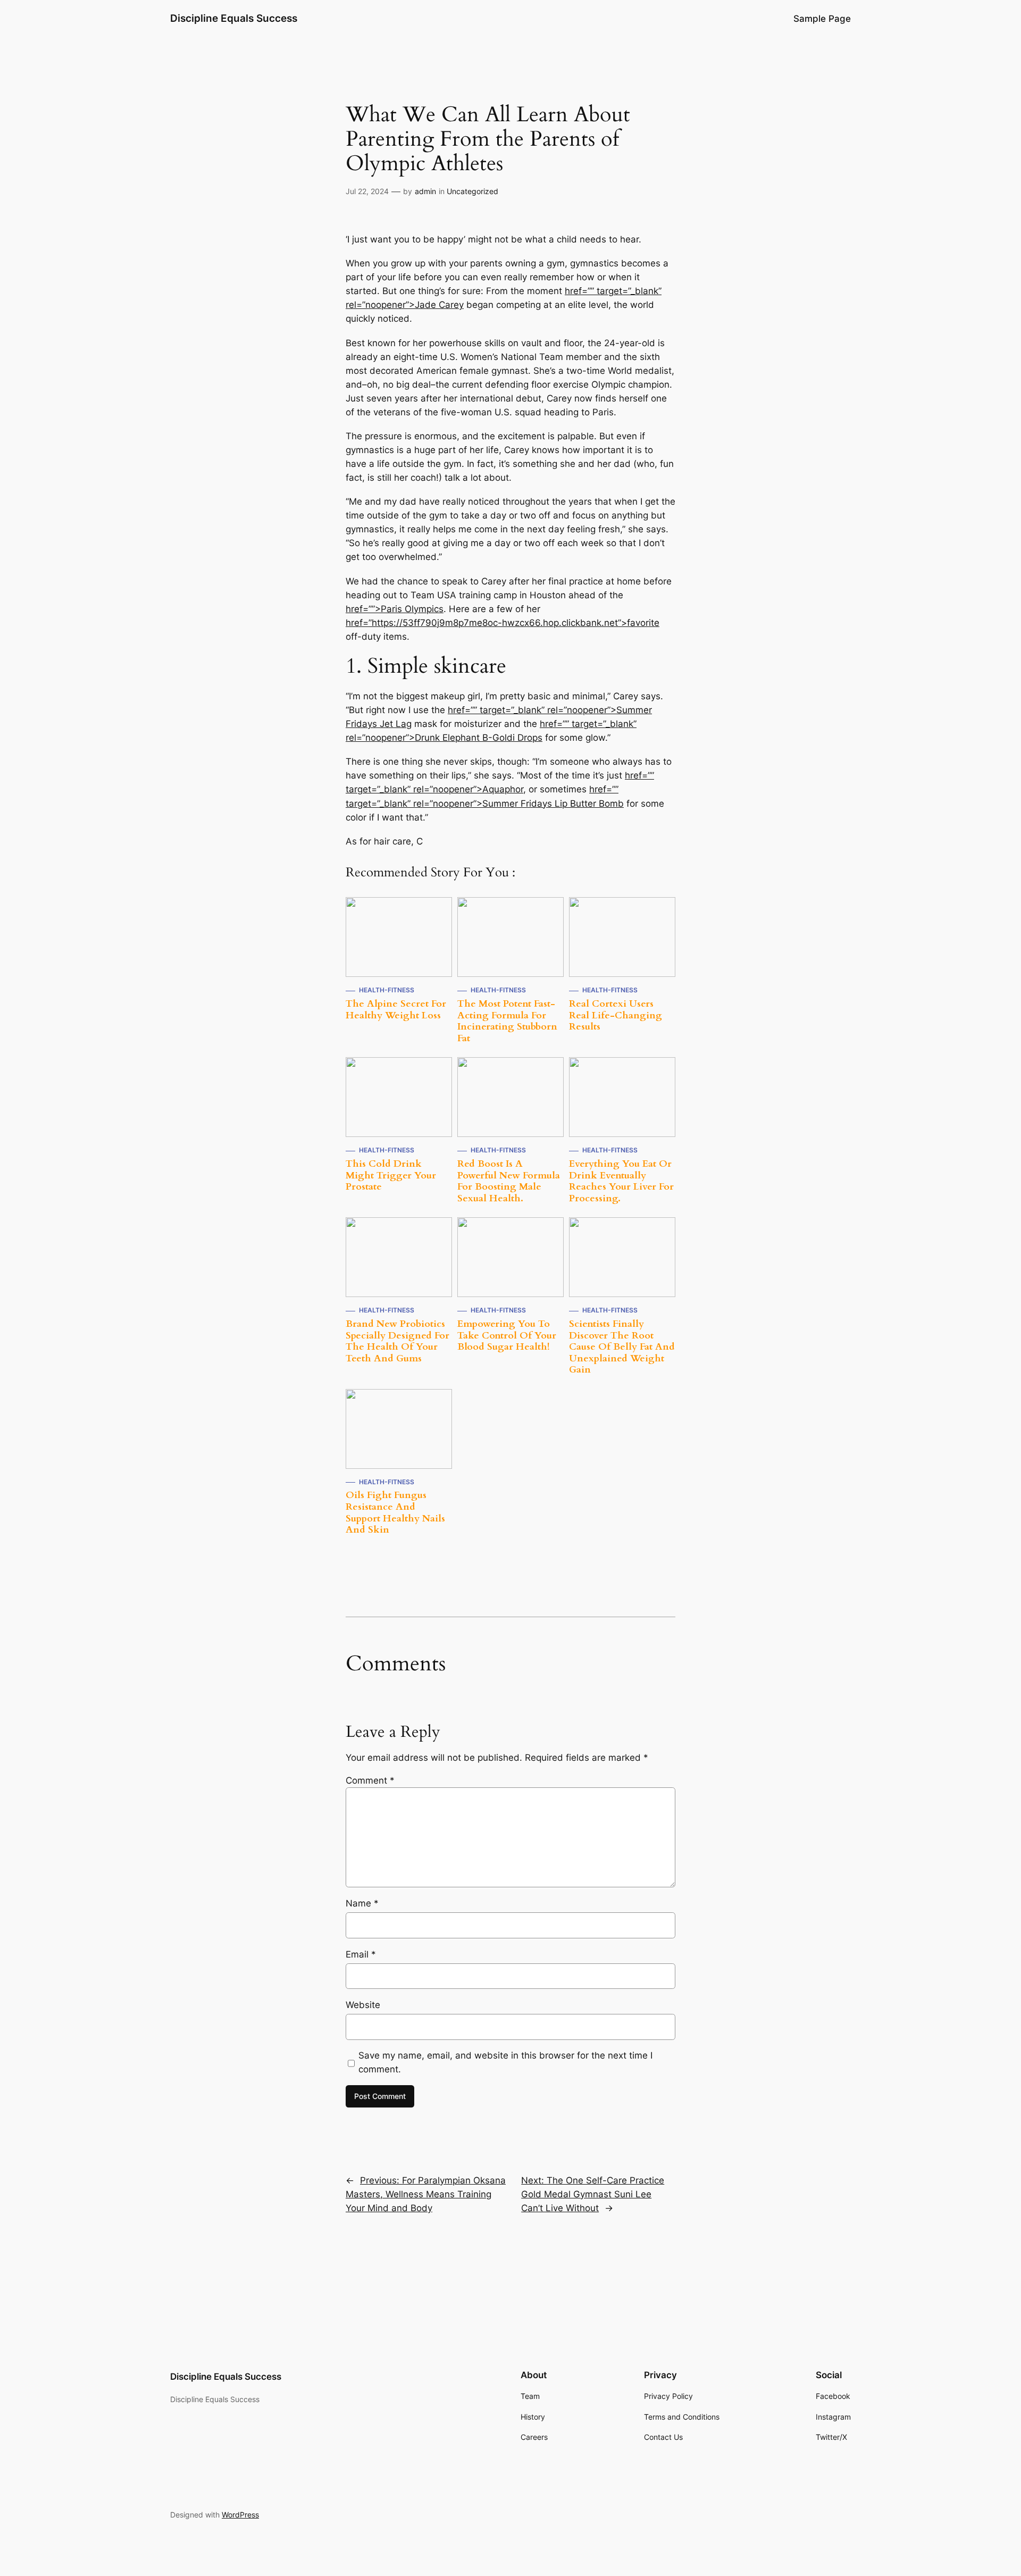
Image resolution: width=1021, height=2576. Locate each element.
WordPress (240, 2515)
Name (362, 1903)
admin (425, 191)
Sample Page (822, 19)
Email (361, 1954)
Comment (370, 1780)
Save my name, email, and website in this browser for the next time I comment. (505, 2062)
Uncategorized (472, 191)
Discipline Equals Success (234, 18)
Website (363, 2005)
